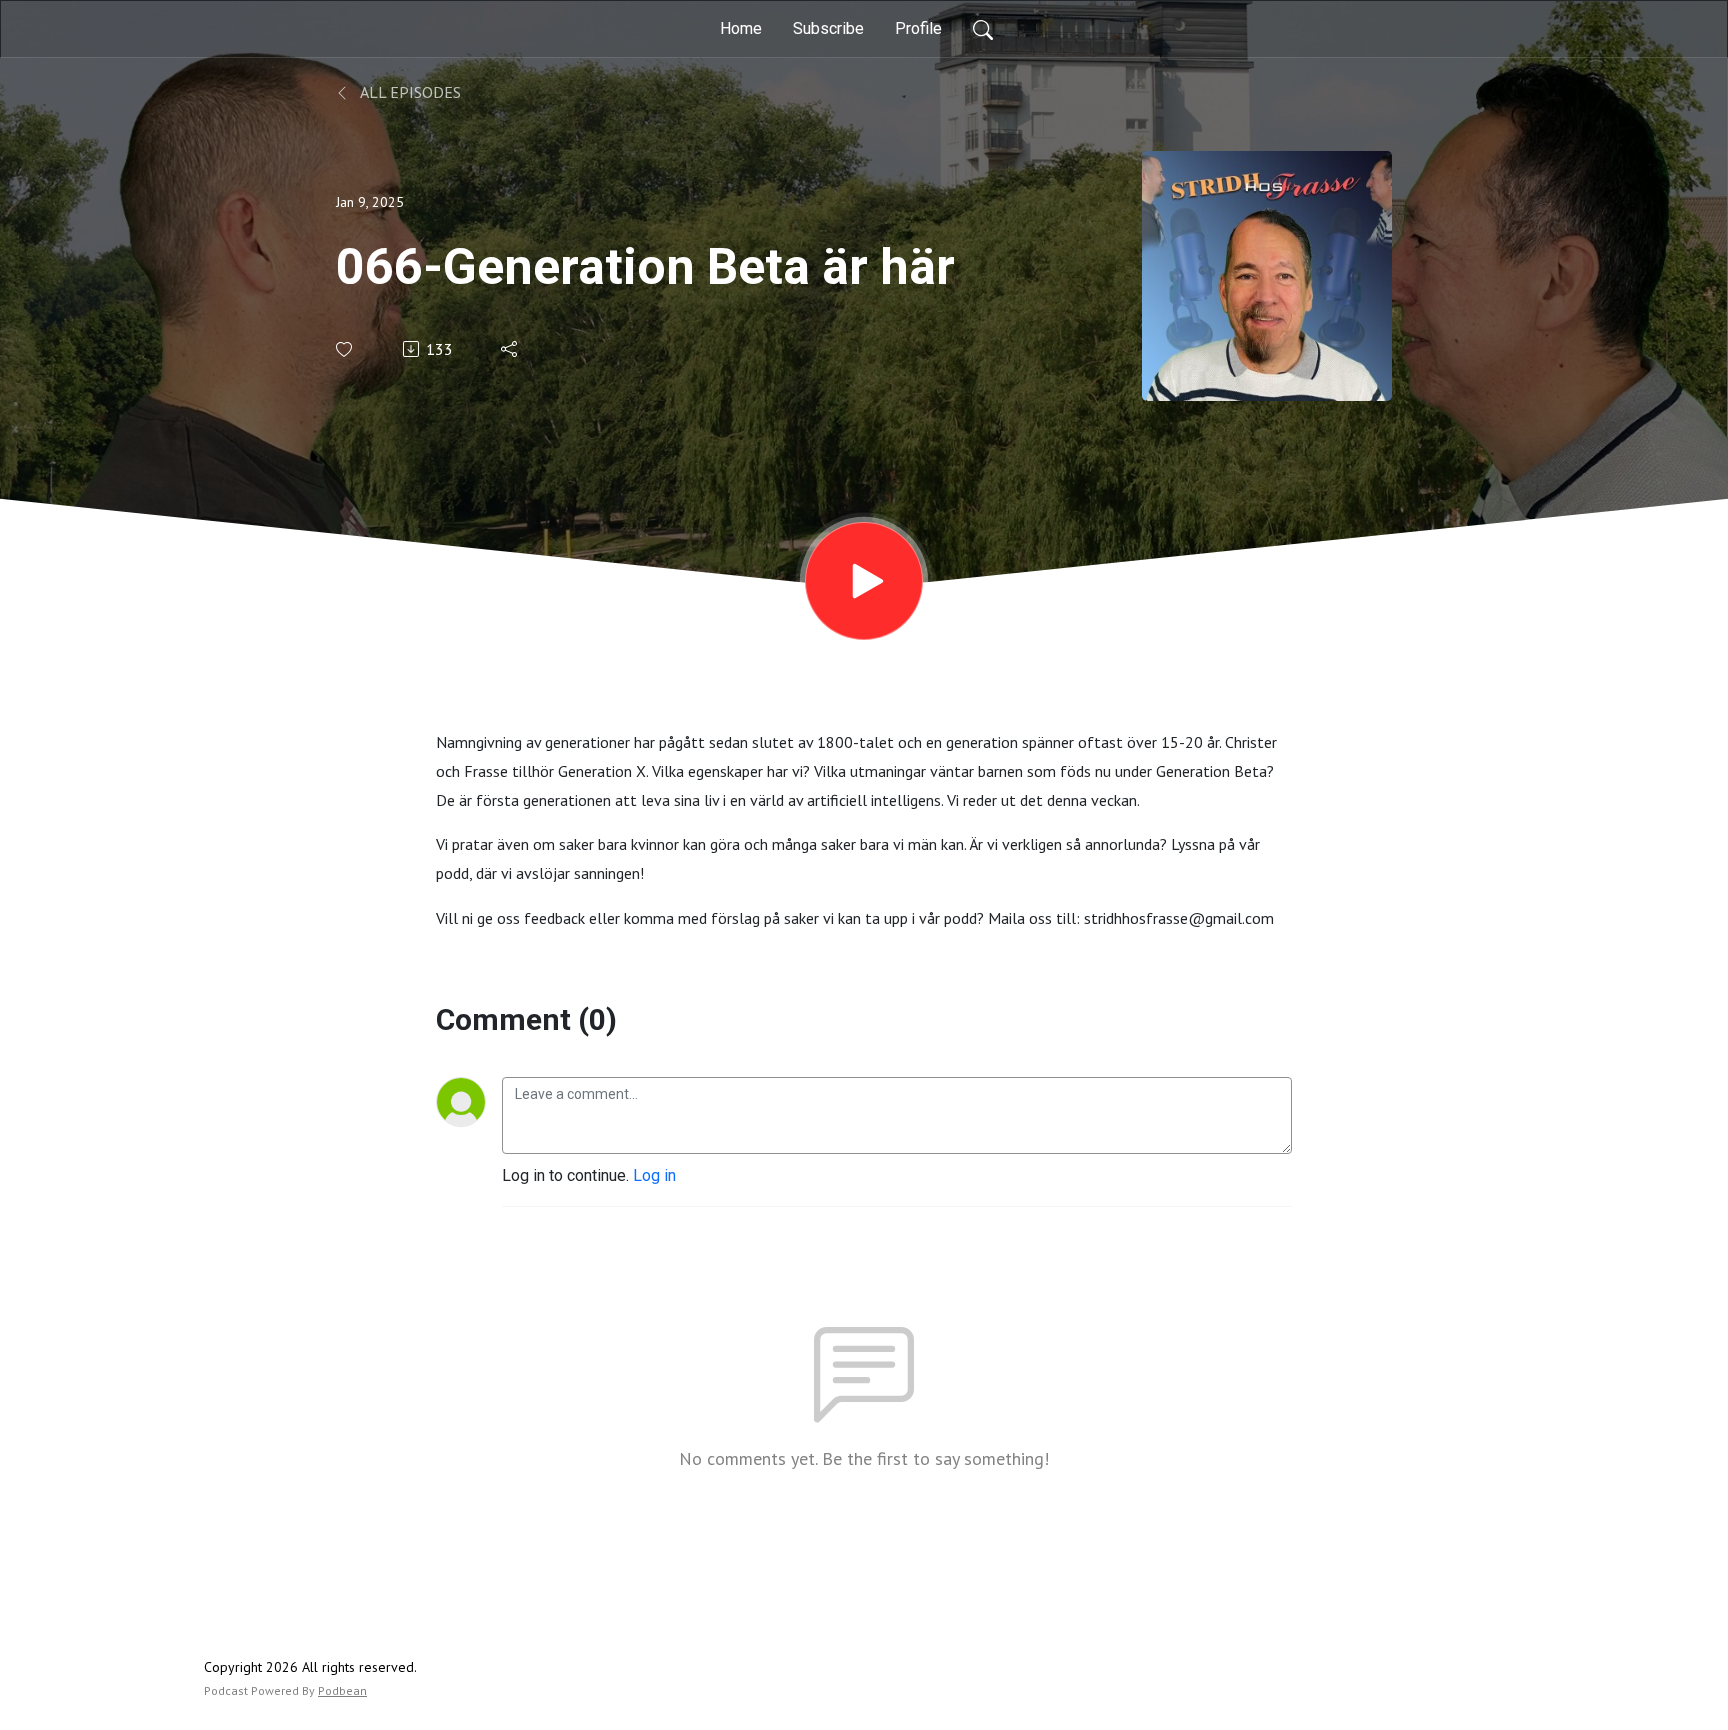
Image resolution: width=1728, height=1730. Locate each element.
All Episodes (409, 92)
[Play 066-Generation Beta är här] (864, 581)
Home (741, 28)
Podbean (342, 1690)
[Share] (510, 349)
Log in (654, 1175)
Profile (918, 28)
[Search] (983, 29)
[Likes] (345, 349)
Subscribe (828, 28)
